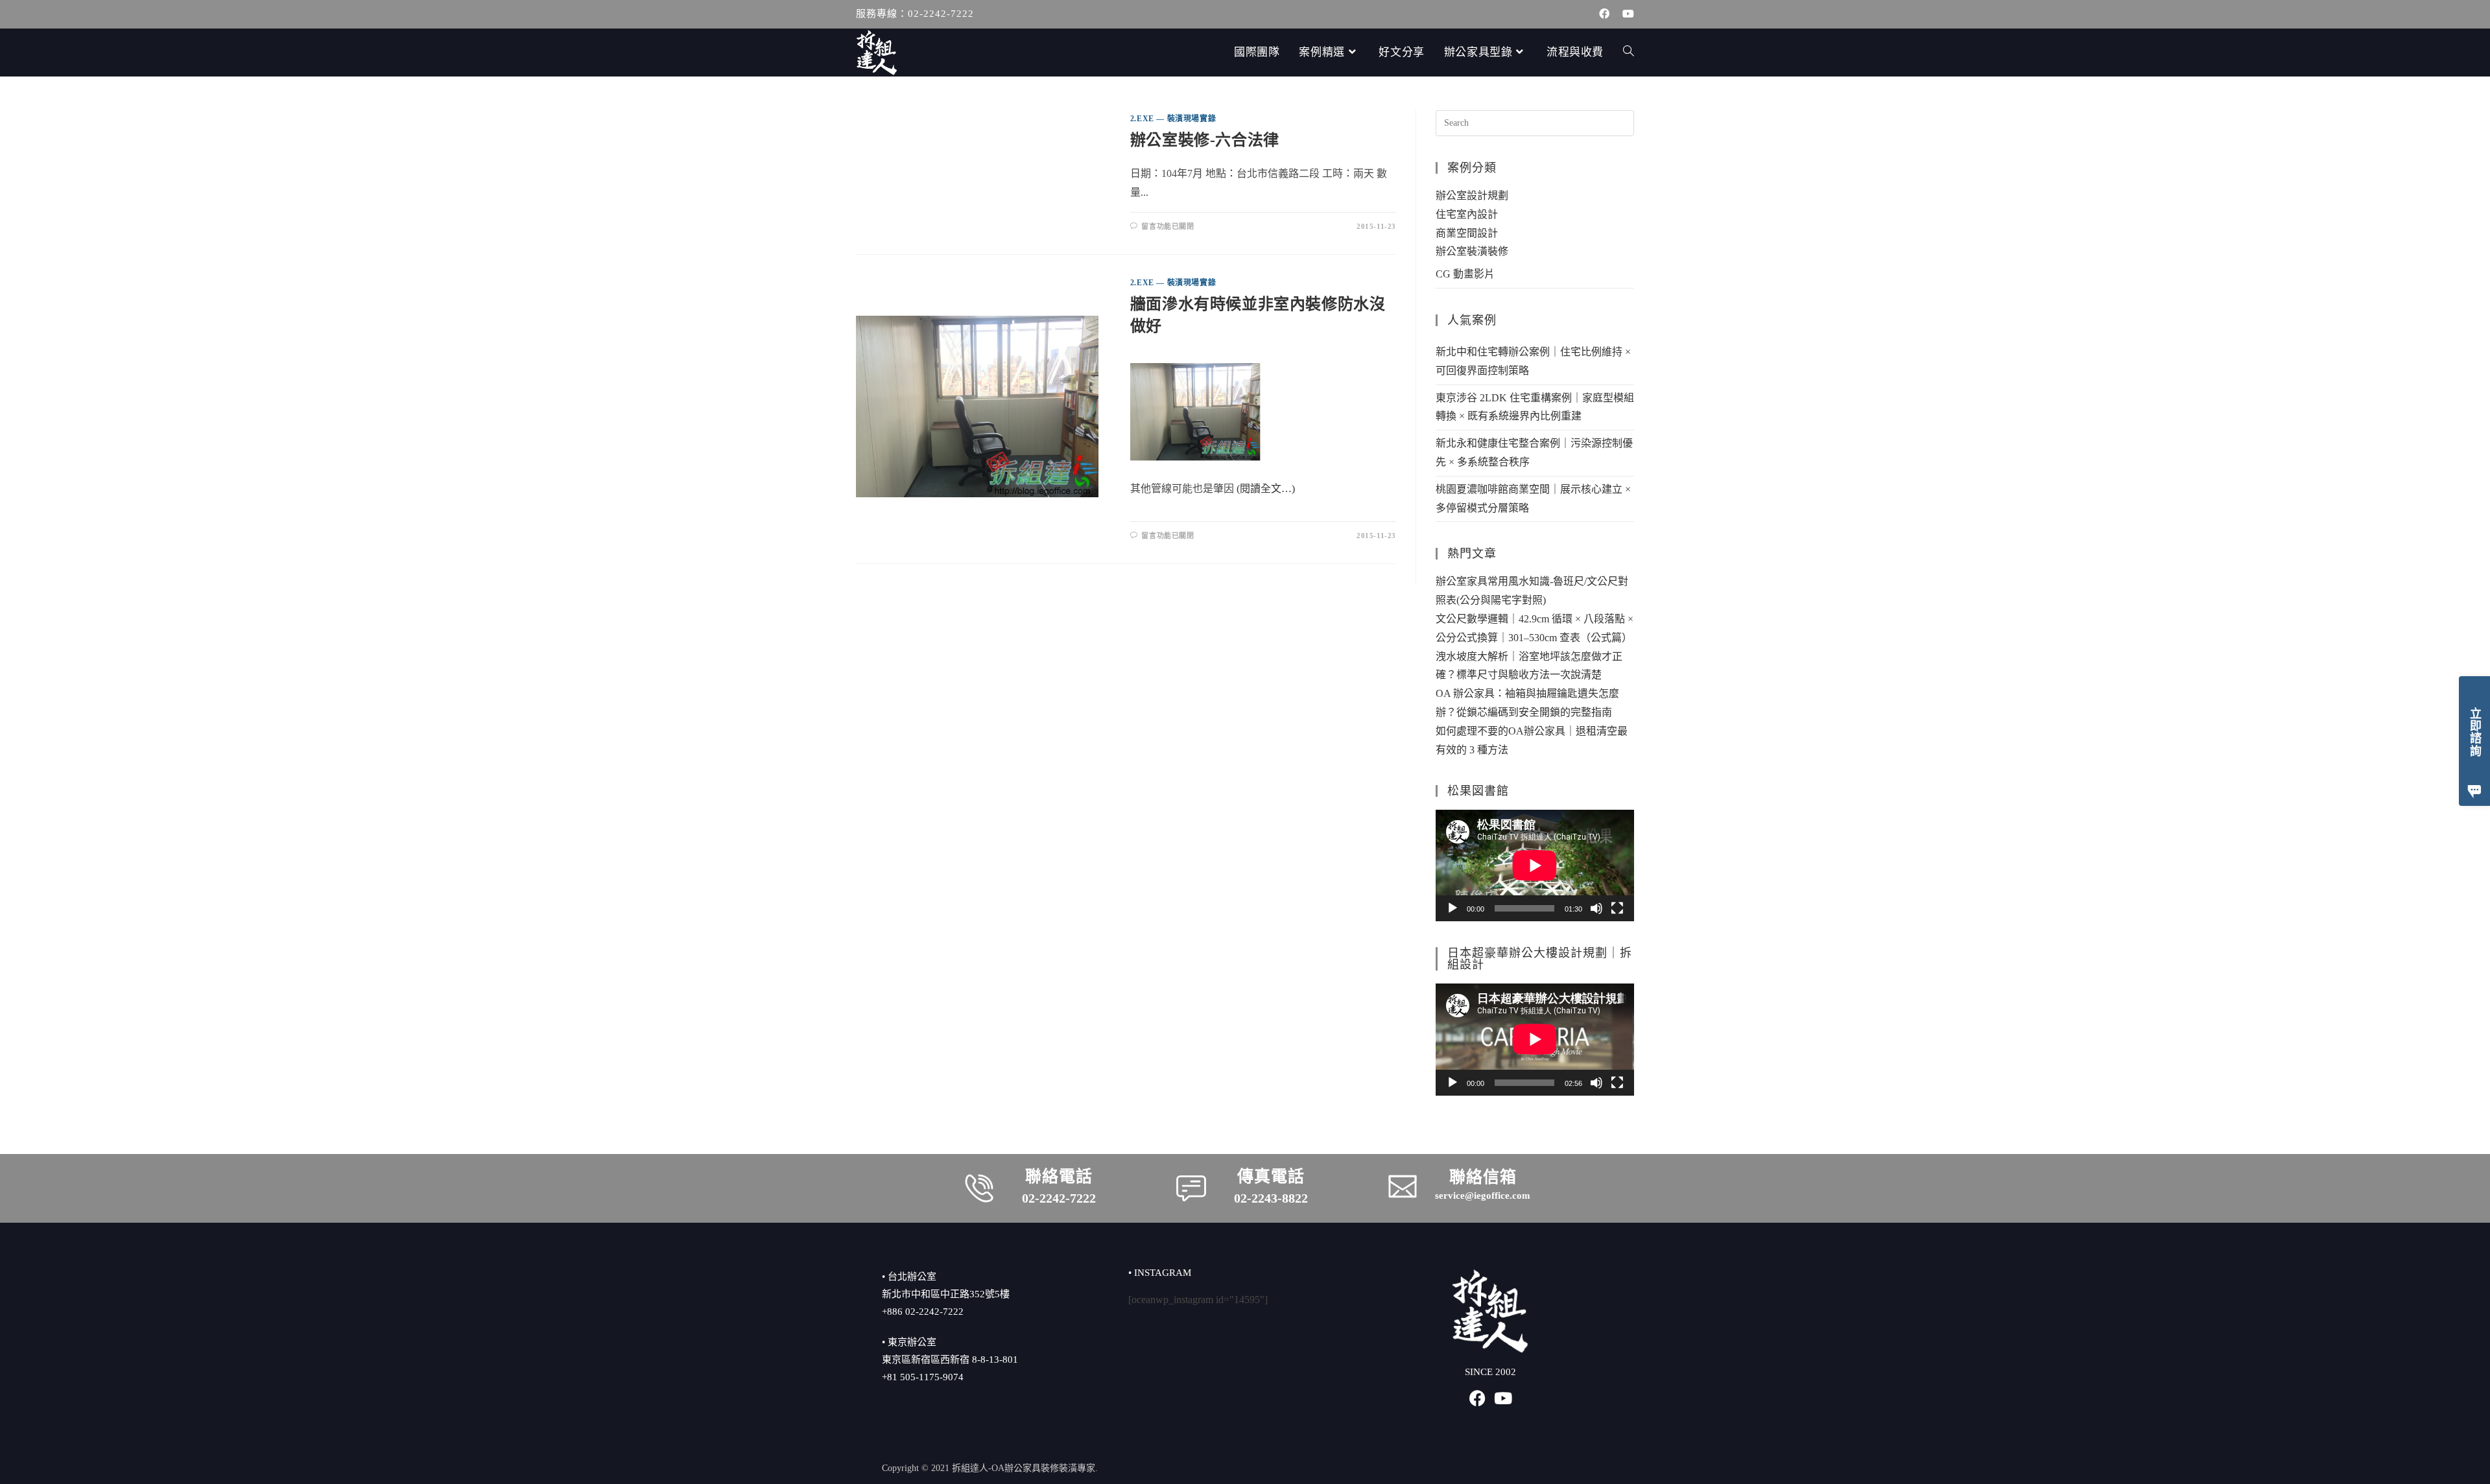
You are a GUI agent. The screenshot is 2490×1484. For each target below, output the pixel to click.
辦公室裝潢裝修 (1472, 251)
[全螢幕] (1617, 908)
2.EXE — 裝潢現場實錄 (1173, 119)
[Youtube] (1503, 1398)
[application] (1535, 866)
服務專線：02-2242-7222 (915, 14)
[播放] (1452, 908)
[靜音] (1596, 908)
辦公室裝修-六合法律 (1205, 140)
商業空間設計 (1467, 233)
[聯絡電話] (979, 1188)
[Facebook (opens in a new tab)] (1604, 14)
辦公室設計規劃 (1472, 195)
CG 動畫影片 (1465, 274)
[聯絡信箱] (1403, 1186)
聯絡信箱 (1483, 1177)
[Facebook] (1477, 1398)
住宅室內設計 (1467, 214)
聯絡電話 (1059, 1176)
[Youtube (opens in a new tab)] (1625, 14)
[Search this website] (1535, 122)
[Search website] (1629, 53)
